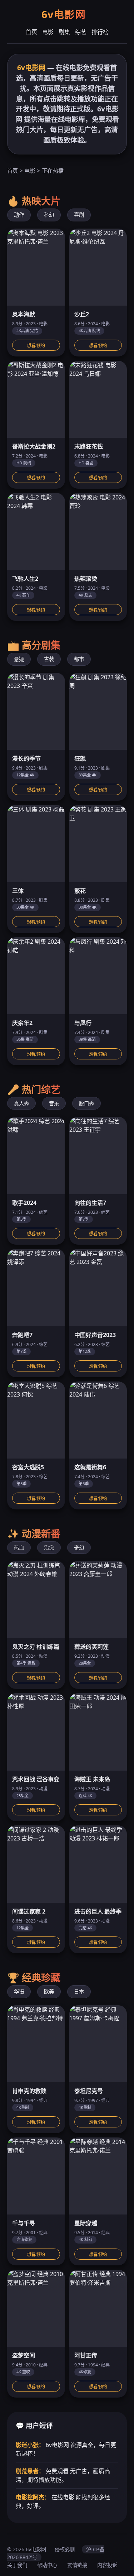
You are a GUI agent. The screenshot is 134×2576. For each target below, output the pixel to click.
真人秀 (21, 1103)
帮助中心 (47, 2565)
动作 (19, 215)
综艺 (81, 32)
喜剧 (79, 215)
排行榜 (100, 32)
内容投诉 (107, 2565)
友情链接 (77, 2565)
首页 (31, 32)
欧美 (49, 1991)
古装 (49, 659)
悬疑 (19, 659)
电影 (48, 32)
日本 (79, 1991)
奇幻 (79, 1548)
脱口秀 (86, 1103)
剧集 (64, 32)
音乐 (54, 1103)
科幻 (49, 215)
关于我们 (17, 2565)
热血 (19, 1548)
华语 (19, 1991)
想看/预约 (36, 346)
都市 (79, 659)
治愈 (49, 1548)
